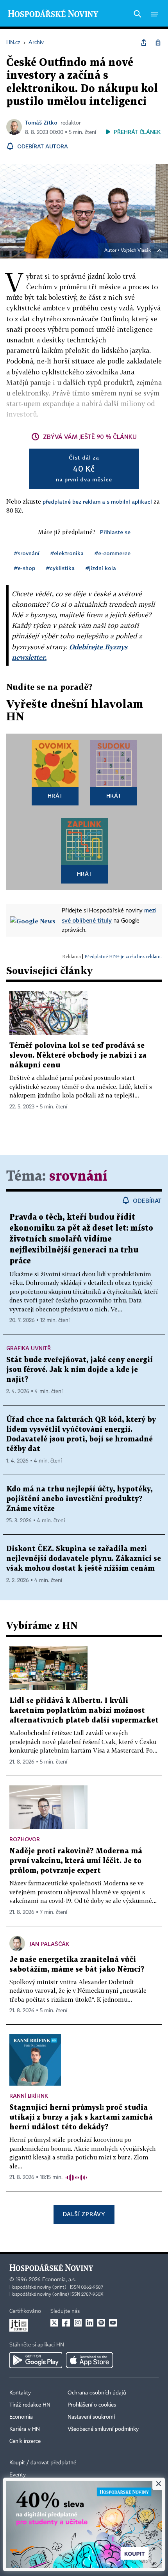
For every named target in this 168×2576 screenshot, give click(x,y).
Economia (21, 2417)
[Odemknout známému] (158, 43)
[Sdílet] (144, 43)
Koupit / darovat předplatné (43, 2463)
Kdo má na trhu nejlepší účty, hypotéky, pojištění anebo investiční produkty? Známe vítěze (79, 1499)
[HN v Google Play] (36, 2360)
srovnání (78, 1177)
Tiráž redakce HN (30, 2405)
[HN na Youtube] (113, 2323)
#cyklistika (60, 568)
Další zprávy (84, 2214)
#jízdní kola (101, 568)
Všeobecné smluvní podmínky (103, 2429)
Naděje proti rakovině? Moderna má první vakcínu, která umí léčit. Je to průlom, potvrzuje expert (76, 1861)
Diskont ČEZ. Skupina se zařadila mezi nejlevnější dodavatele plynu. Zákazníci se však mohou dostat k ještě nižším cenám (84, 1559)
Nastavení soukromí (91, 2417)
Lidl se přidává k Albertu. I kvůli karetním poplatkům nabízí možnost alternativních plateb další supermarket (84, 1711)
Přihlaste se (115, 532)
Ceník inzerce (25, 2441)
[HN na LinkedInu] (89, 2323)
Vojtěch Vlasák (136, 251)
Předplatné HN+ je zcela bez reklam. (123, 956)
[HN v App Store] (89, 2360)
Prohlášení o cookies (92, 2405)
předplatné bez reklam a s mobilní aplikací (97, 501)
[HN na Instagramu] (78, 2323)
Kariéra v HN (25, 2429)
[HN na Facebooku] (66, 2323)
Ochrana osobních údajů (97, 2393)
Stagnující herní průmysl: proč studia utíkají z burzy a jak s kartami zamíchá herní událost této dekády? (81, 2117)
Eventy (18, 2475)
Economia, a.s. (59, 2280)
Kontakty (20, 2393)
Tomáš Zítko (41, 122)
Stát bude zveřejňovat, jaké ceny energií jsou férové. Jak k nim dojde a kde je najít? (80, 1370)
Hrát (55, 795)
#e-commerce (113, 553)
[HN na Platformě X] (54, 2323)
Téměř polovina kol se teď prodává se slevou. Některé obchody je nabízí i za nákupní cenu (78, 1056)
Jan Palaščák (49, 1944)
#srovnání (27, 553)
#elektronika (67, 553)
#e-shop (25, 568)
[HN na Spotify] (101, 2323)
